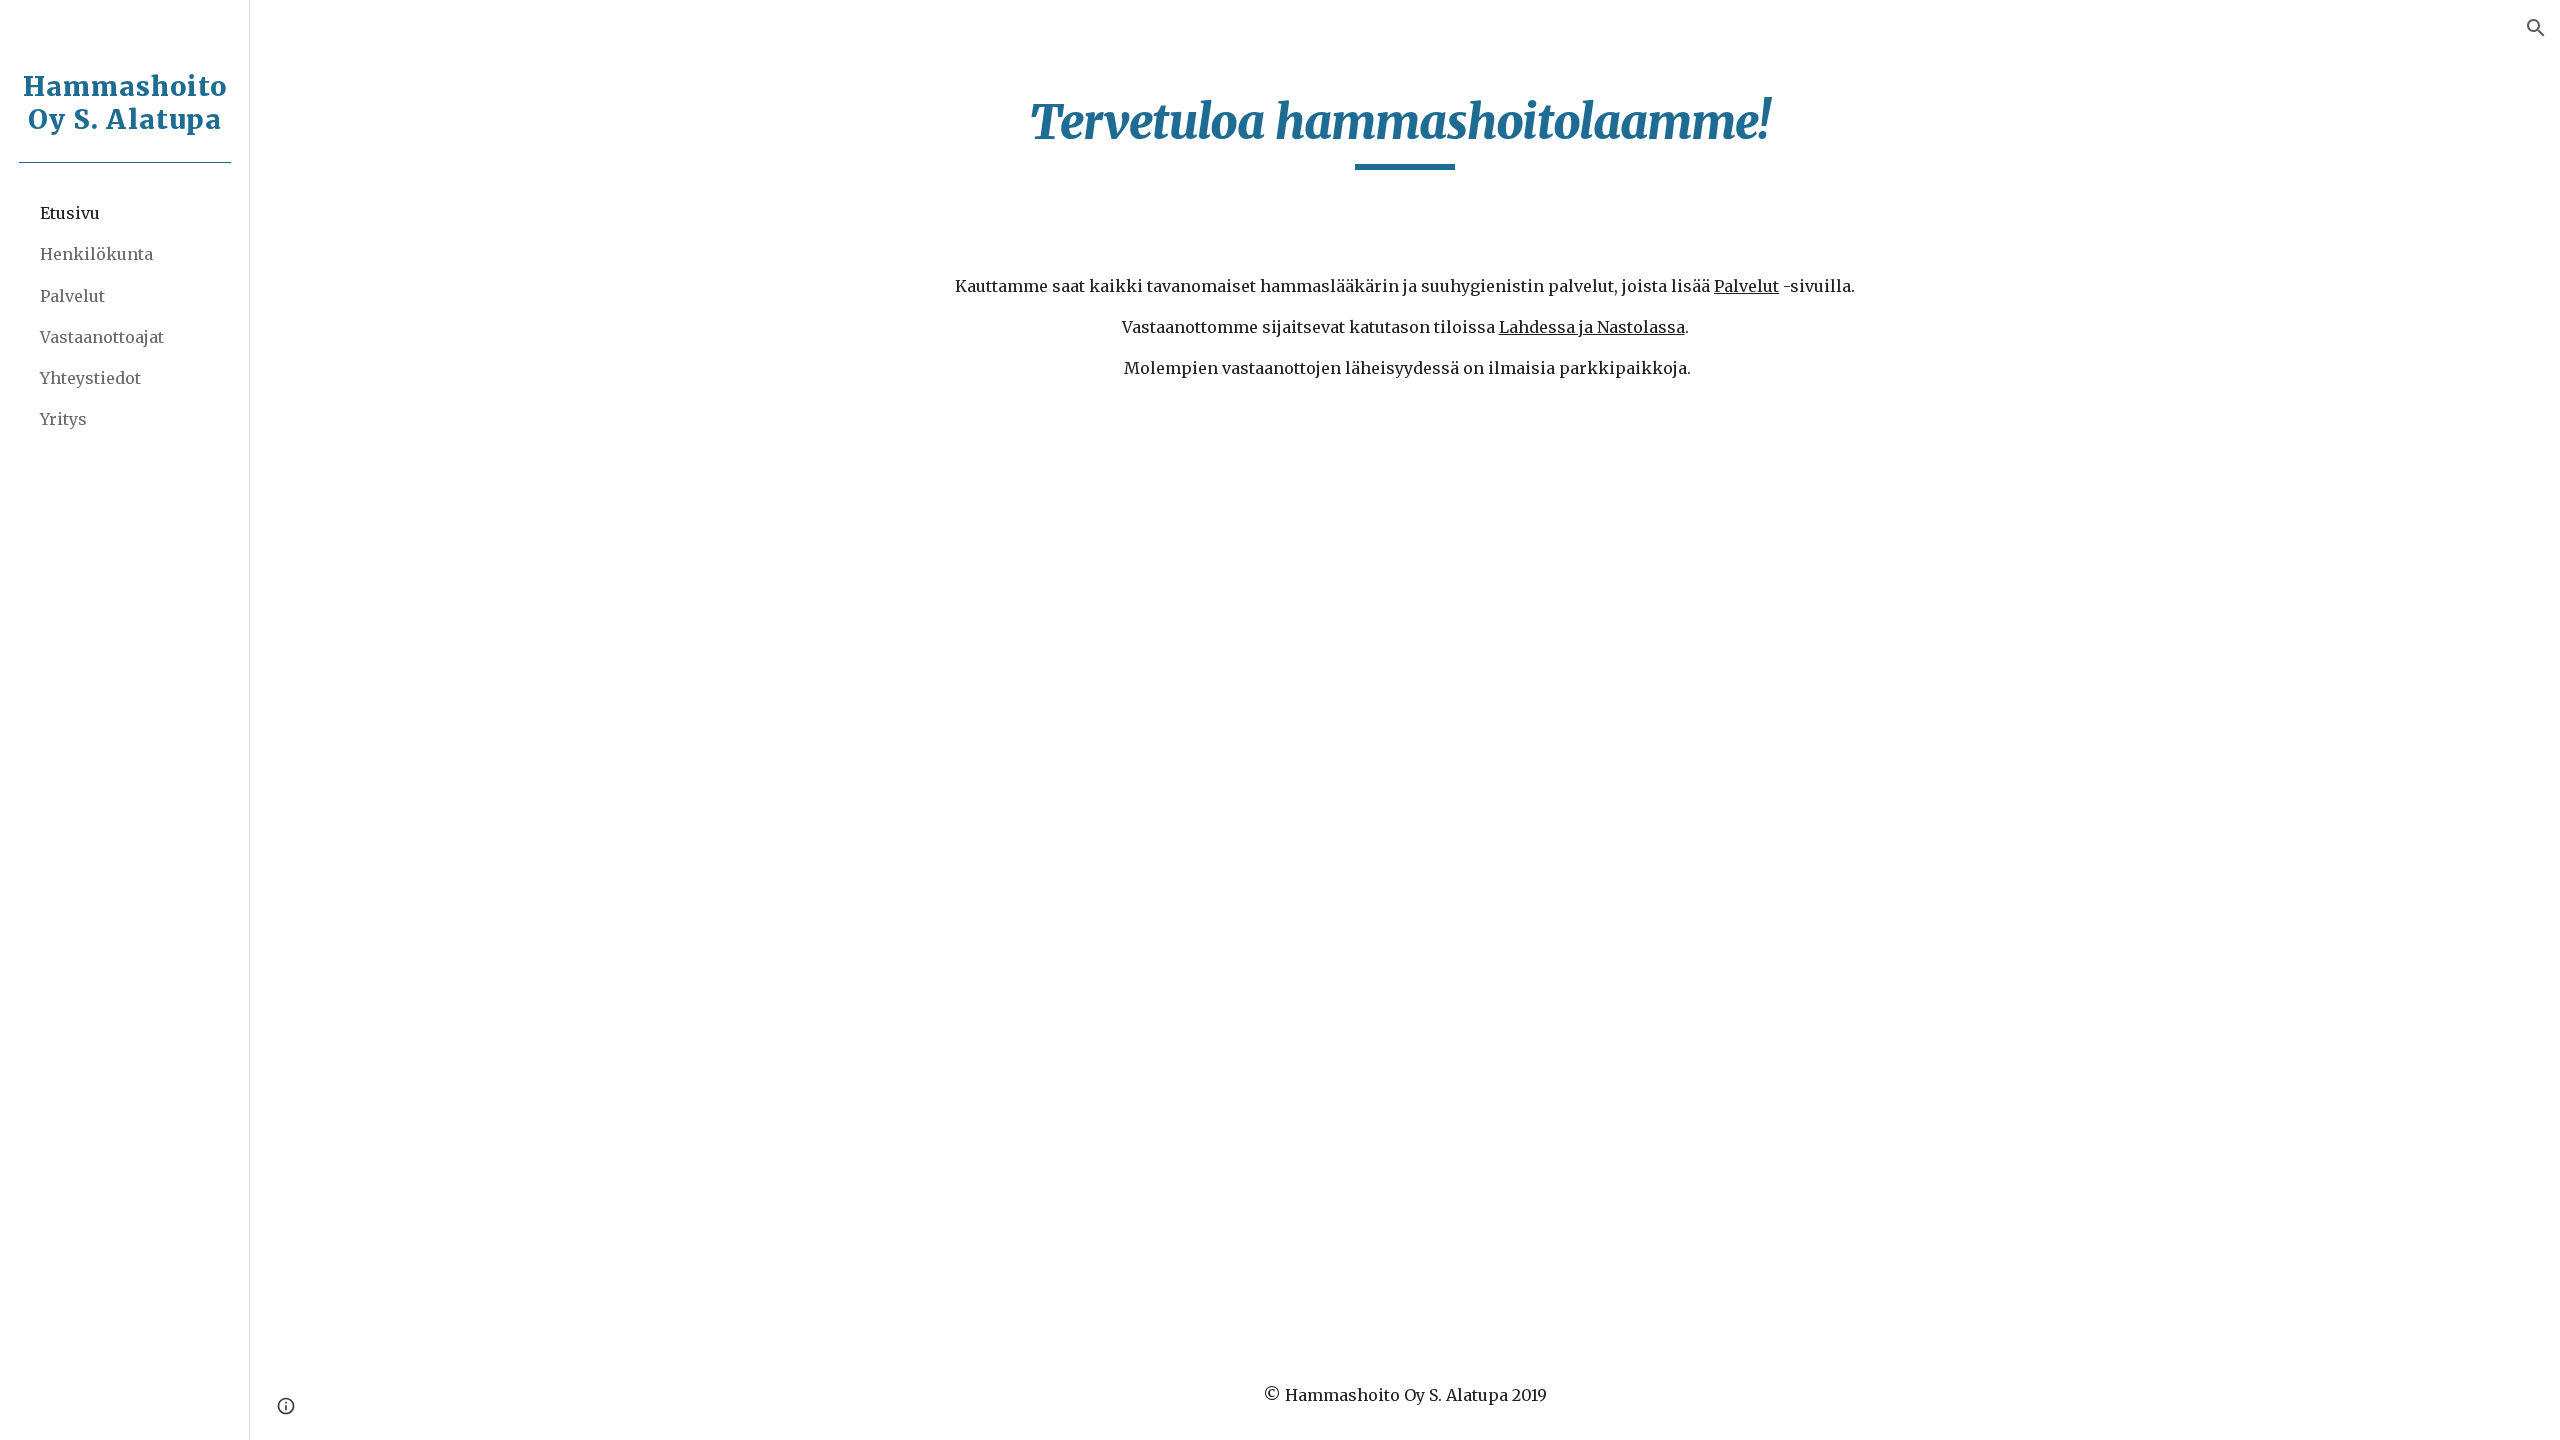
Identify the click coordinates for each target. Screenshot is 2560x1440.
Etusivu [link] (70, 213)
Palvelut (1746, 286)
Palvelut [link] (72, 296)
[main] (1405, 131)
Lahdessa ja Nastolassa (1592, 327)
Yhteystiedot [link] (90, 378)
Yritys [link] (63, 419)
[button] (2536, 28)
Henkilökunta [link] (96, 254)
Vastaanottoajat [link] (102, 337)
